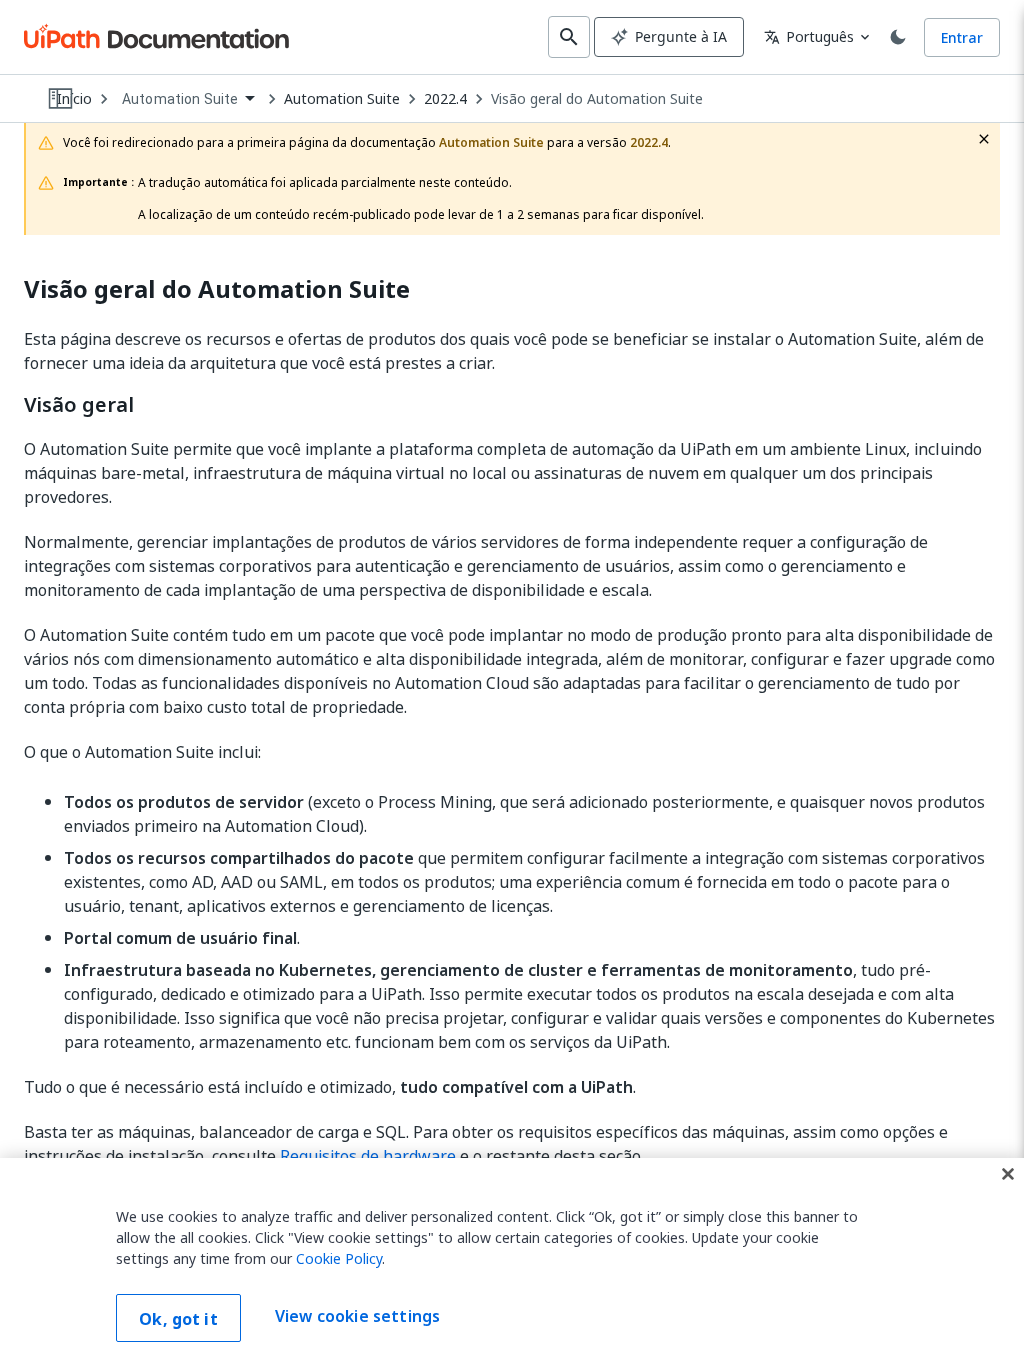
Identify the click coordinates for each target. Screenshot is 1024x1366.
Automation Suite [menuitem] (180, 99)
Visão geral (79, 405)
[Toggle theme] (898, 37)
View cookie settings (357, 1316)
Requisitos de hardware (368, 1156)
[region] (512, 1262)
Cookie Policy (339, 1258)
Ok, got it (178, 1319)
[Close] (1008, 1174)
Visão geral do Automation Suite (597, 99)
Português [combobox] (809, 36)
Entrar (962, 37)
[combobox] (188, 99)
